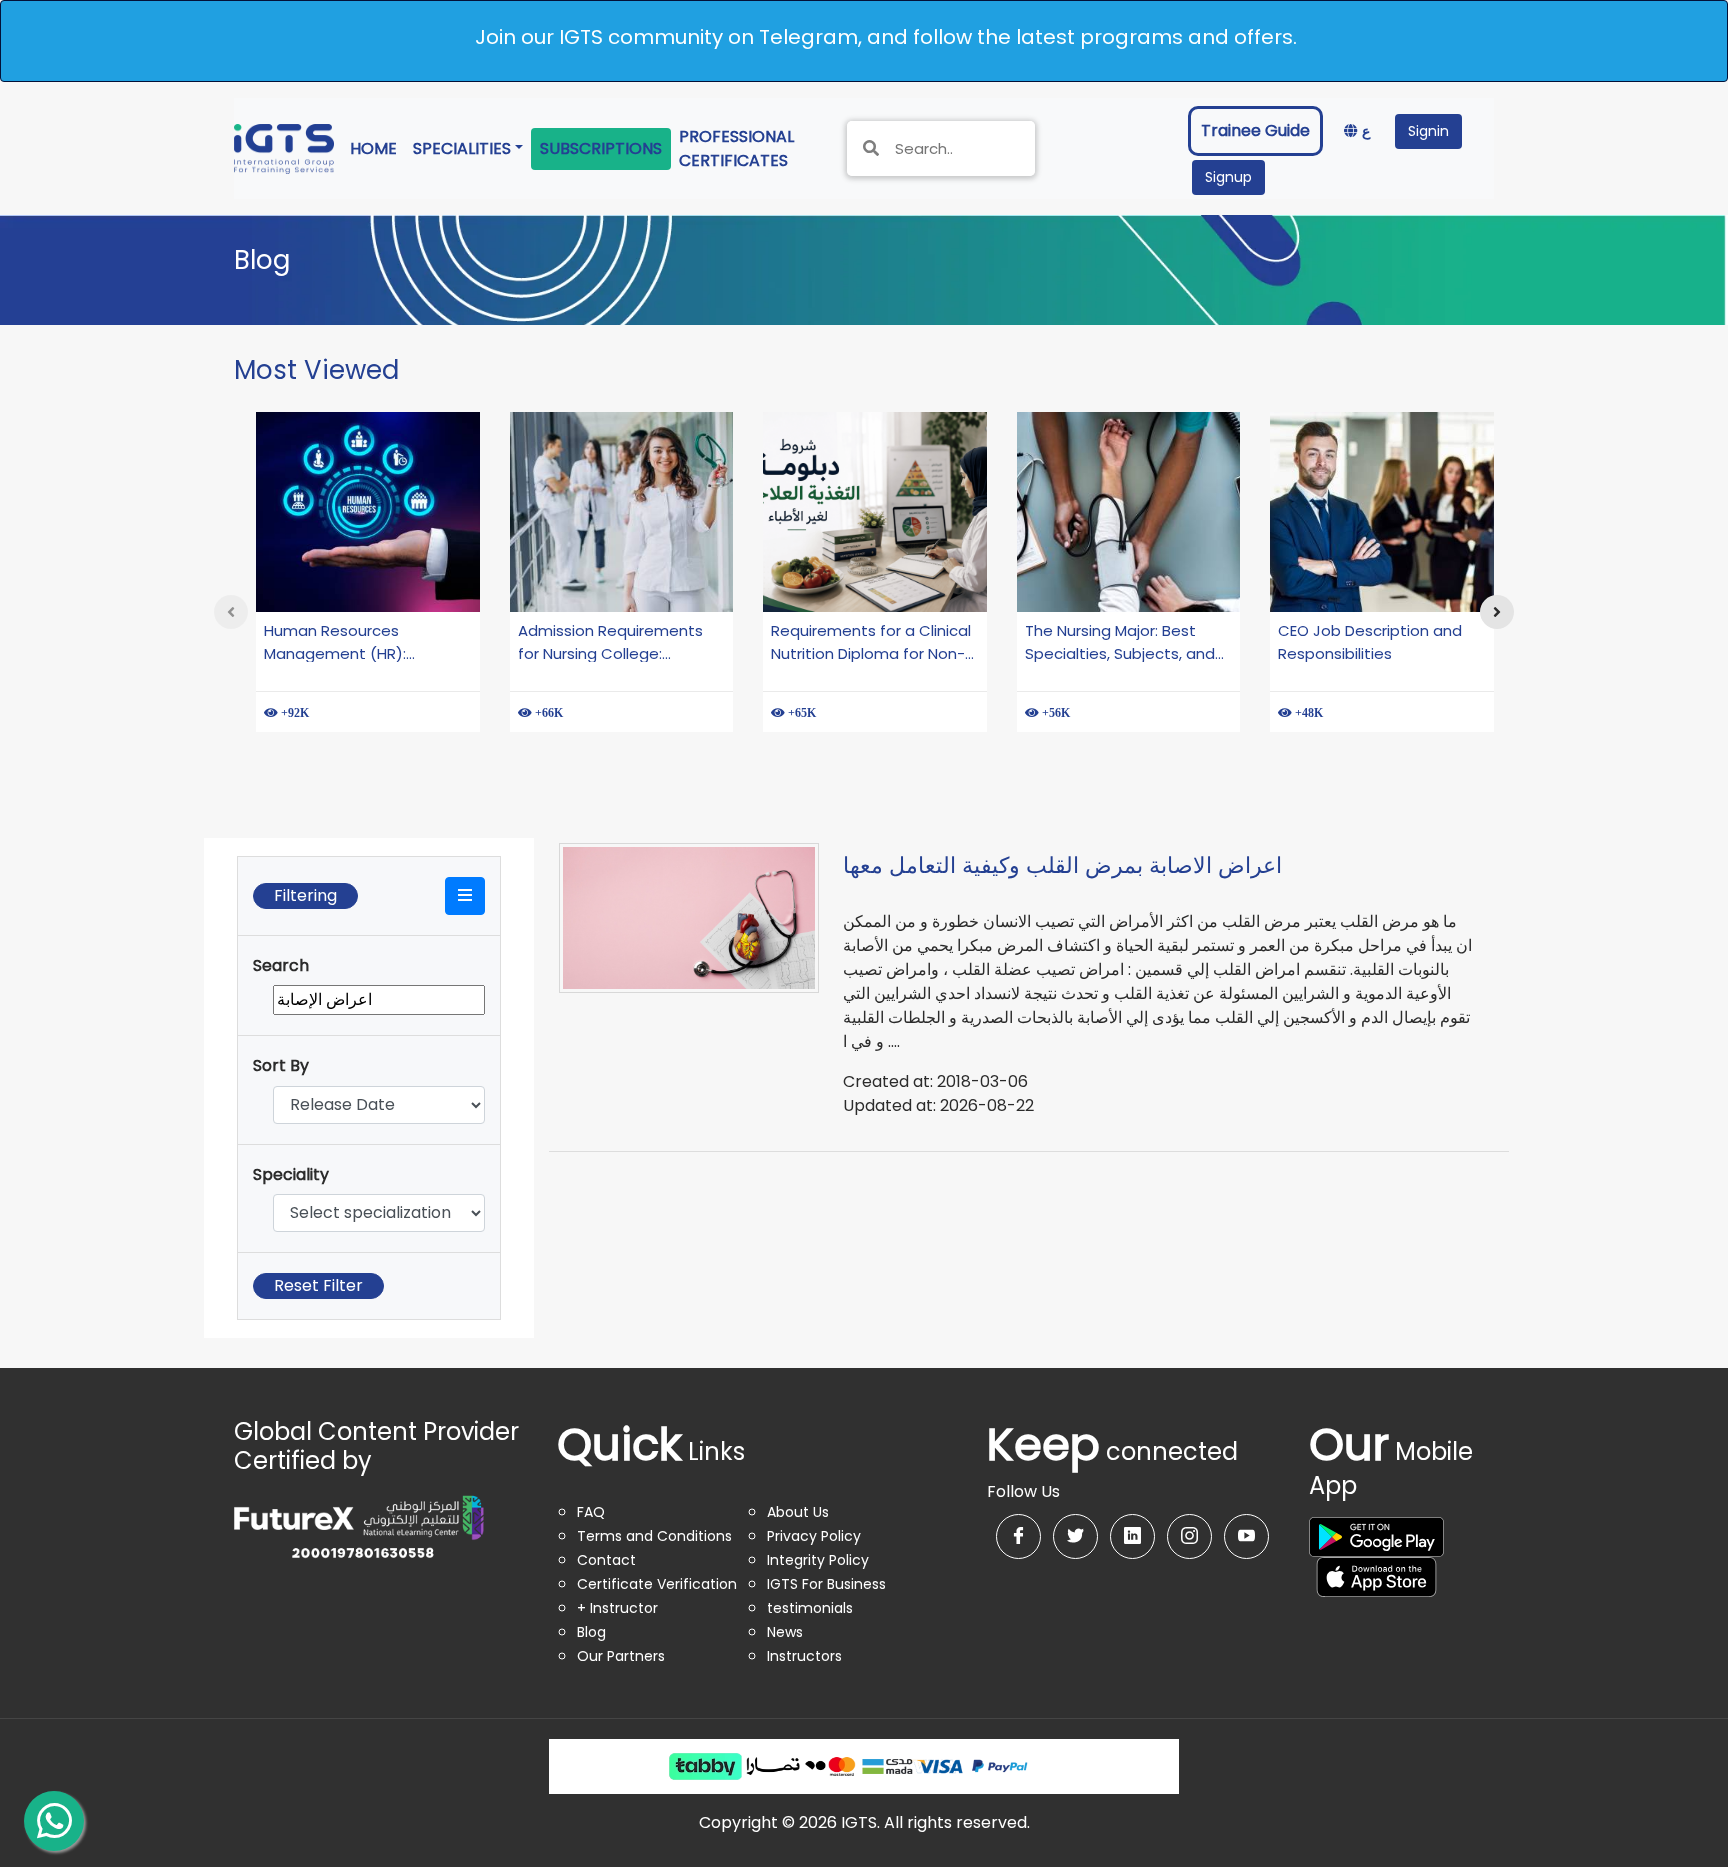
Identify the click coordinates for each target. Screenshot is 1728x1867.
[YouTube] (1246, 1536)
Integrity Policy (818, 1560)
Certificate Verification (657, 1584)
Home (377, 148)
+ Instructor (617, 1608)
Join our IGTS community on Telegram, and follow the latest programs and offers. (886, 37)
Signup (1228, 177)
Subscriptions (601, 148)
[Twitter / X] (1075, 1536)
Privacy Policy (814, 1536)
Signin (1428, 131)
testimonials (810, 1608)
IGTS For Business (826, 1584)
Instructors (804, 1656)
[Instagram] (1189, 1536)
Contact (606, 1560)
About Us (798, 1512)
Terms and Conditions (654, 1536)
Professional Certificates (751, 148)
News (785, 1632)
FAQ (591, 1512)
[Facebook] (1018, 1536)
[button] (465, 896)
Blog (591, 1632)
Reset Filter (318, 1285)
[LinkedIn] (1132, 1536)
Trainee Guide (1255, 130)
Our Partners (621, 1656)
